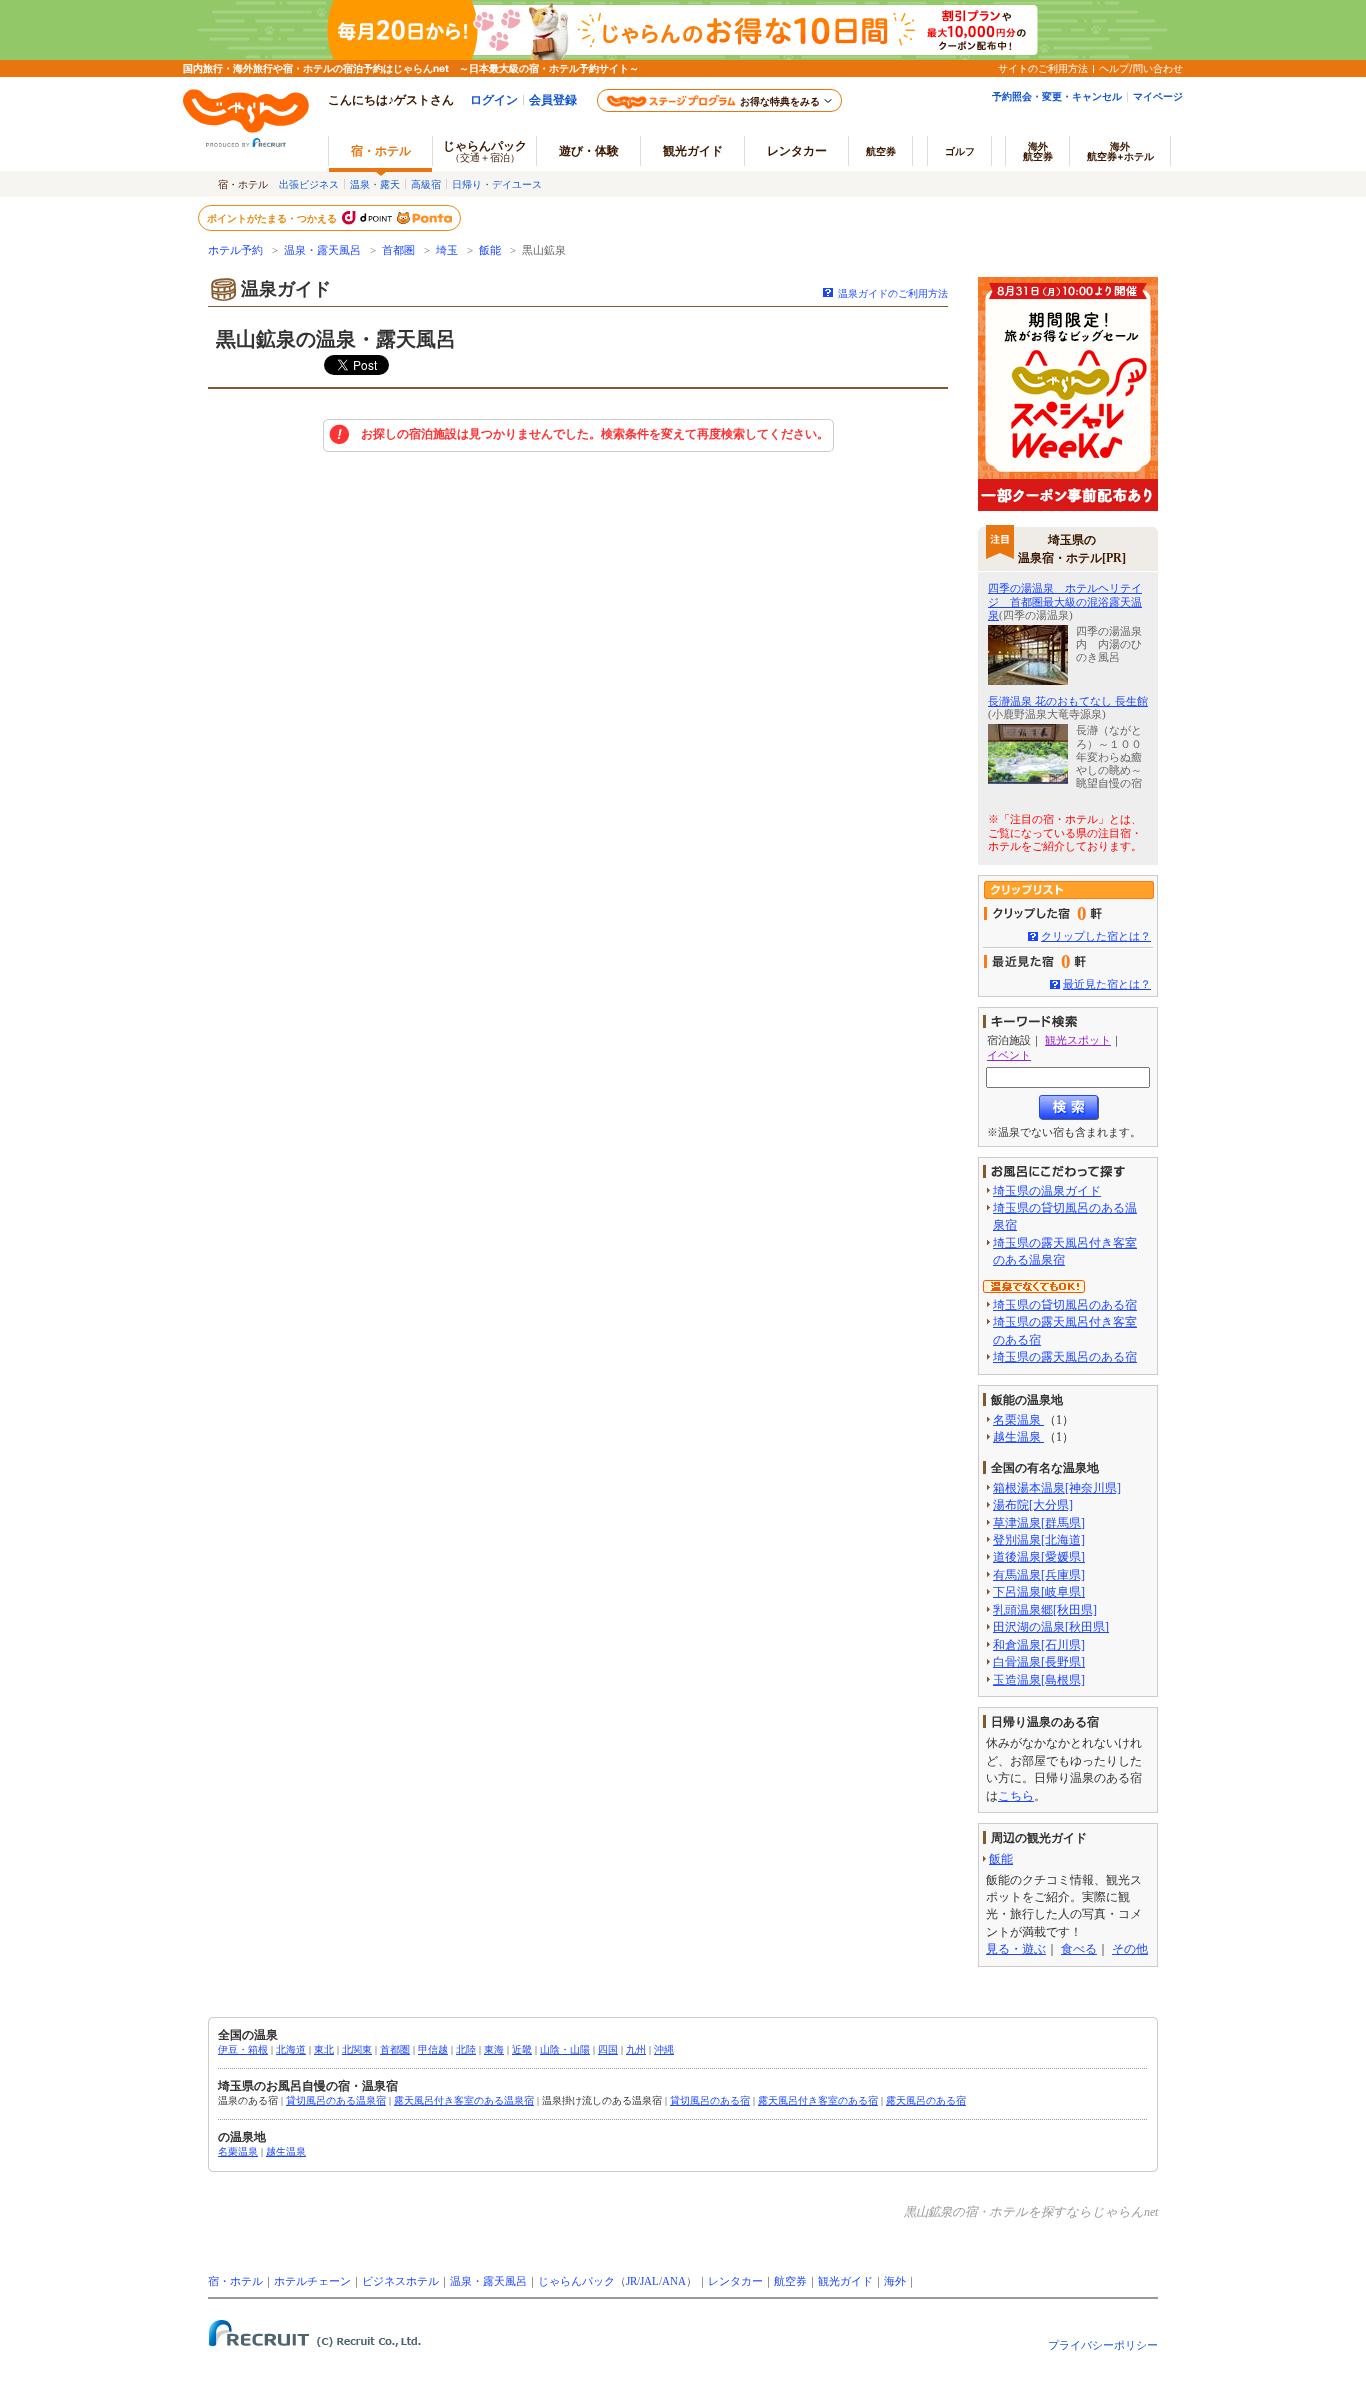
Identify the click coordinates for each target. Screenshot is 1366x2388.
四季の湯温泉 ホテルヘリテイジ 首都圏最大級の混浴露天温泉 (1065, 601)
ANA (674, 2281)
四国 (608, 2049)
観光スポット (1078, 1040)
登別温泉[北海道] (1039, 1540)
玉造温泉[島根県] (1039, 1680)
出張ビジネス (309, 184)
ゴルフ (960, 151)
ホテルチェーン (312, 2281)
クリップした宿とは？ (1096, 936)
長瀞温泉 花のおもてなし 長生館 (1068, 701)
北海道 (291, 2049)
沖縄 (664, 2049)
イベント (1009, 1055)
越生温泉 (1018, 1437)
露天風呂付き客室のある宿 (818, 2100)
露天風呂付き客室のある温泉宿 (464, 2100)
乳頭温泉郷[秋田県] (1045, 1610)
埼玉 (447, 250)
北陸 (466, 2049)
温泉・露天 (375, 184)
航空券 (881, 151)
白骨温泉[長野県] (1039, 1662)
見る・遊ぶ (1016, 1949)
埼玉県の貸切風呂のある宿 (1065, 1305)
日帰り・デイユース (497, 184)
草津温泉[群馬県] (1039, 1523)
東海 (494, 2049)
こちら (1016, 1796)
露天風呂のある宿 (926, 2100)
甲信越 (433, 2049)
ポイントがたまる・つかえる (273, 218)
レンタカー (797, 150)
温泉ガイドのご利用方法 (893, 293)
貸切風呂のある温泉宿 (336, 2100)
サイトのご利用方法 (1043, 68)
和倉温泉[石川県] (1039, 1645)
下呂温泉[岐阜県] (1039, 1592)
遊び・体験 (589, 150)
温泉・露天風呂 (322, 250)
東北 (324, 2049)
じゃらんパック (485, 150)
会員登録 (553, 99)
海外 (1038, 151)
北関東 (357, 2049)
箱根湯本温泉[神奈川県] (1057, 1488)
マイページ (1158, 96)
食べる (1079, 1949)
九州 (636, 2049)
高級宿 (426, 184)
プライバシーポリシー (1103, 2345)
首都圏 (398, 250)
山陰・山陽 (565, 2049)
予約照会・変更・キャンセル (1057, 96)
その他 (1130, 1949)
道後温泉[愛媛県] (1039, 1557)
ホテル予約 (235, 250)
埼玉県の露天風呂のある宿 (1065, 1357)
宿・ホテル (235, 2281)
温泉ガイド (286, 289)
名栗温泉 (1018, 1420)
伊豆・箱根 (243, 2049)
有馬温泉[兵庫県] (1039, 1575)
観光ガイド (845, 2281)
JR (631, 2281)
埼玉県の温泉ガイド (1047, 1191)
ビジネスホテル (400, 2281)
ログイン (494, 99)
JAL (649, 2281)
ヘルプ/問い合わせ (1141, 68)
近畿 (522, 2049)
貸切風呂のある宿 (710, 2100)
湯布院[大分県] (1033, 1505)
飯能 (490, 250)
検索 (1069, 1107)
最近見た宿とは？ (1107, 984)
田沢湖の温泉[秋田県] (1051, 1627)
